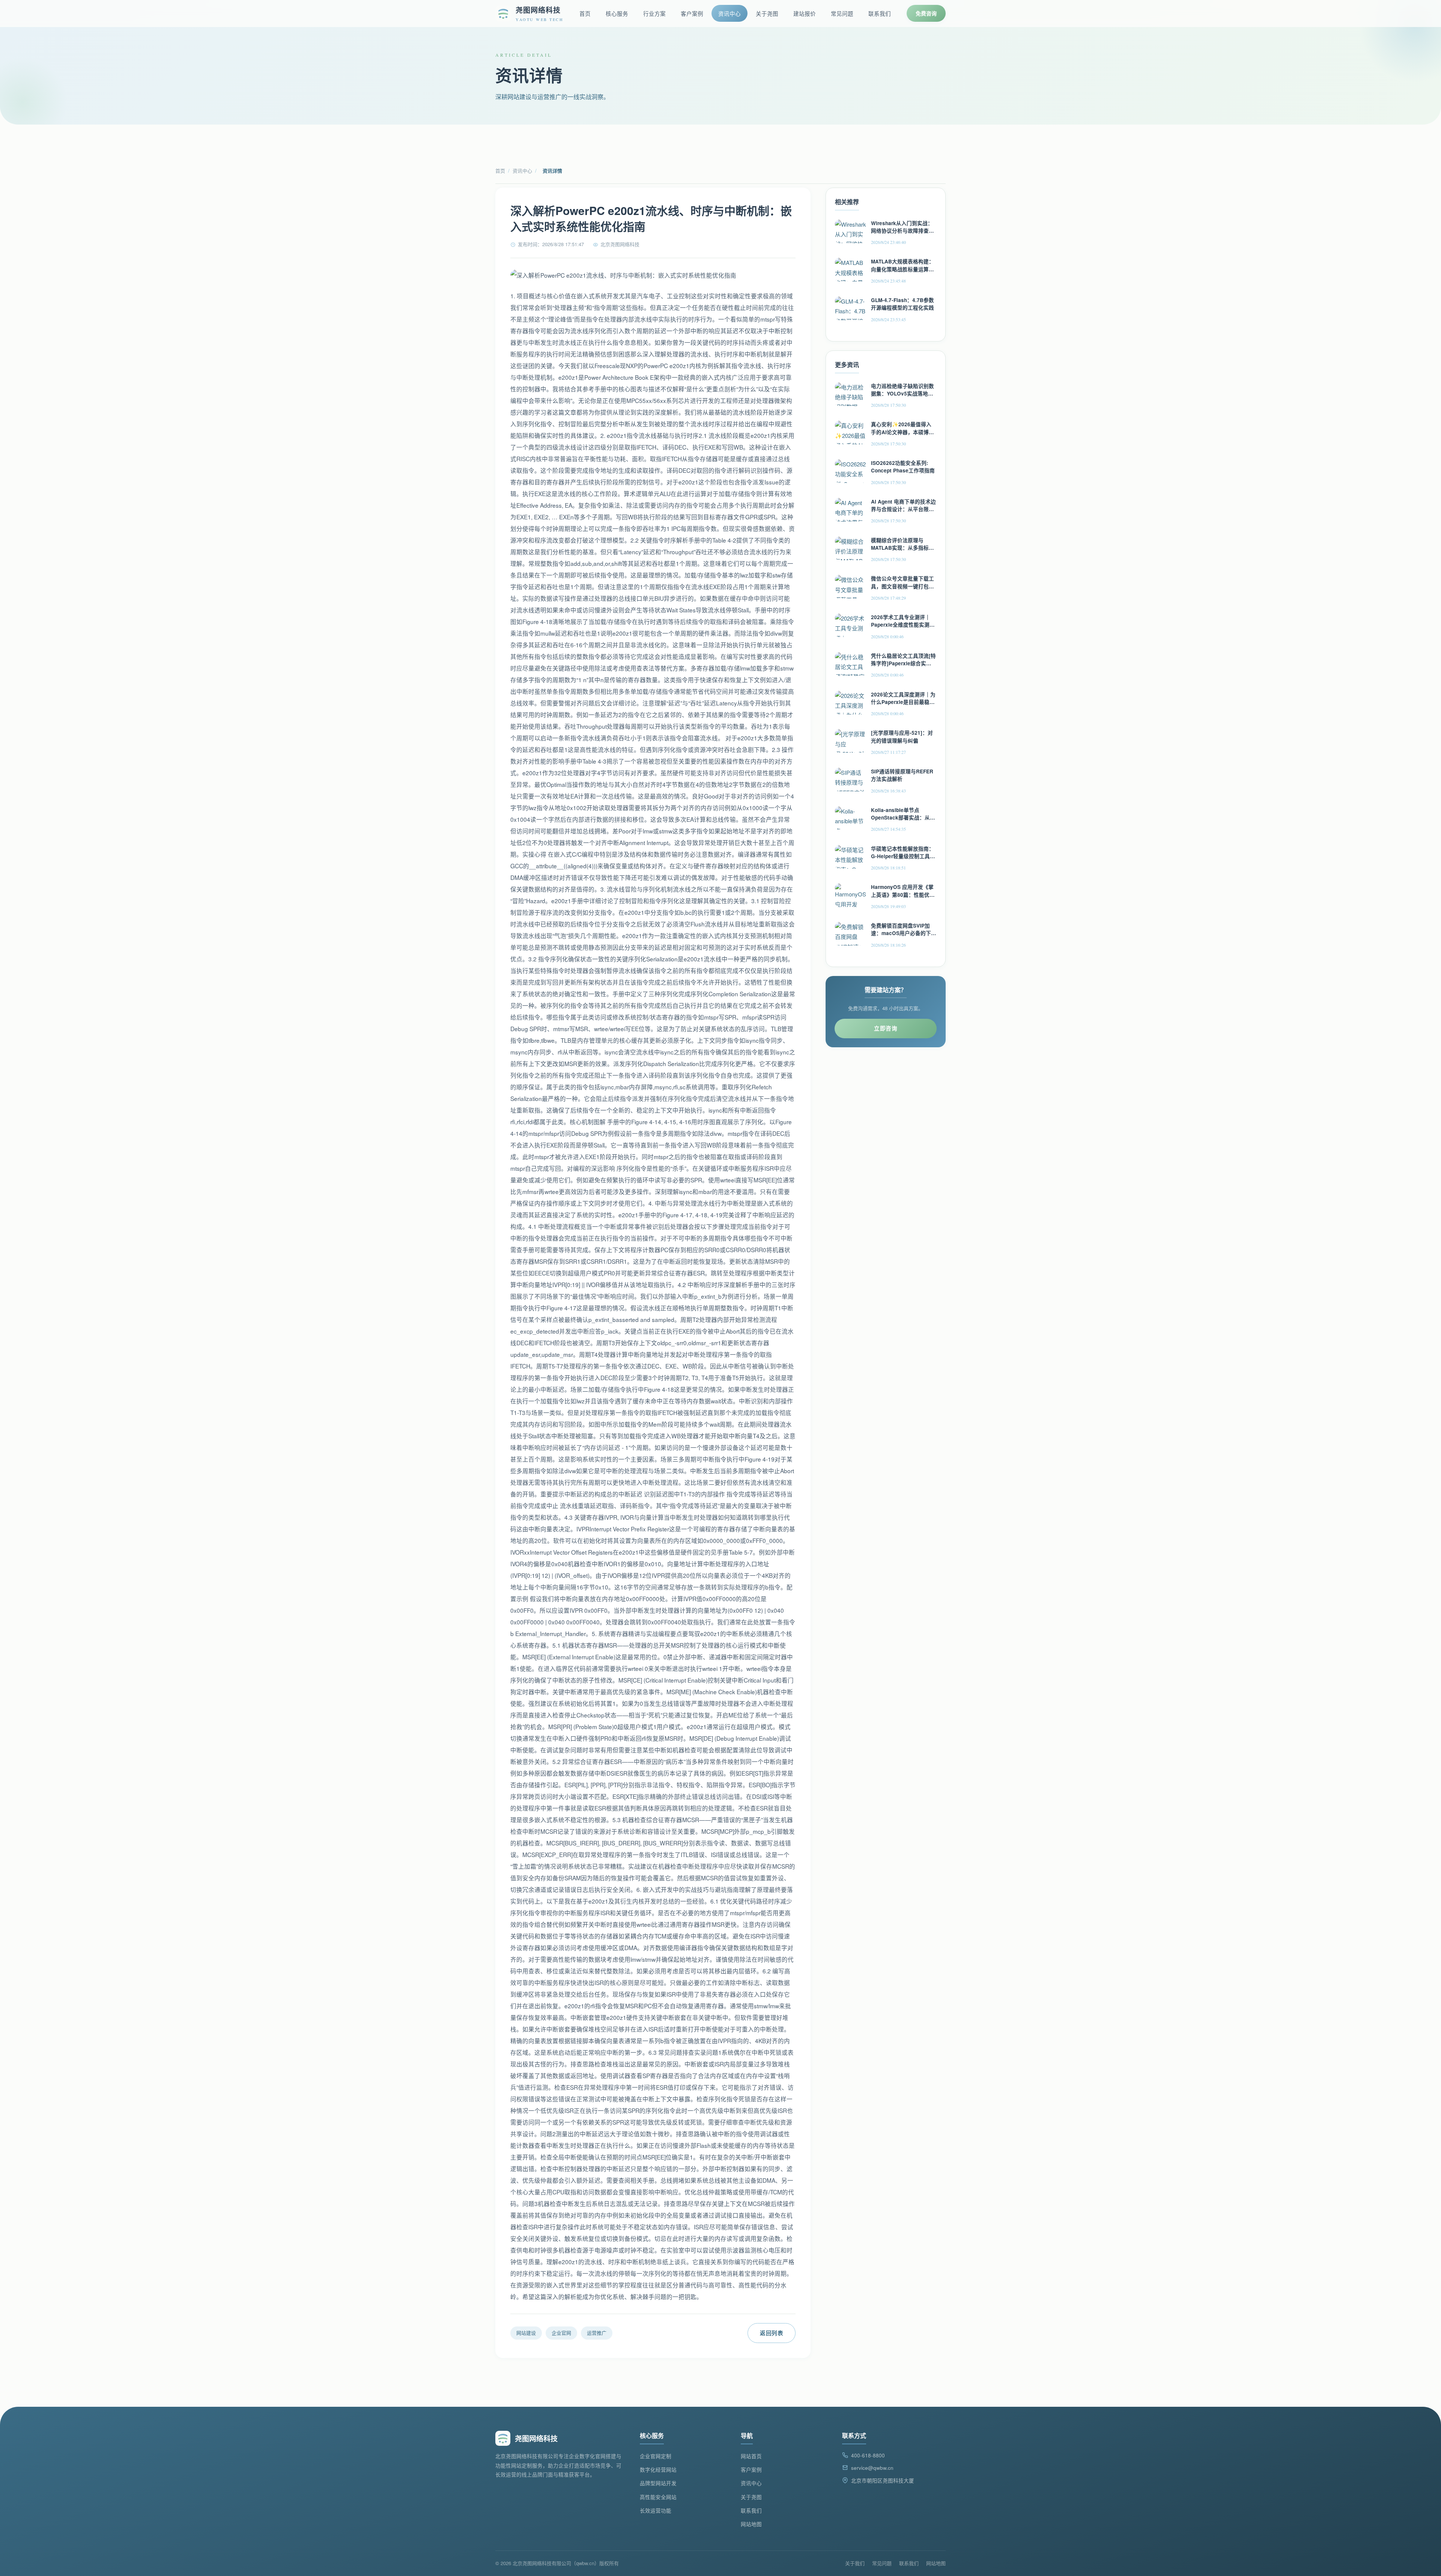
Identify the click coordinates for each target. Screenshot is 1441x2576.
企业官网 (561, 2333)
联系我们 (880, 13)
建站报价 (805, 13)
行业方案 (654, 13)
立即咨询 (886, 1028)
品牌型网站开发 (658, 2483)
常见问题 (842, 13)
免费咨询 (926, 13)
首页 (585, 13)
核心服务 (617, 13)
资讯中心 (730, 13)
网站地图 (751, 2524)
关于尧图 (767, 13)
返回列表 (772, 2333)
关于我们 (855, 2563)
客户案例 (692, 13)
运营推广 (597, 2333)
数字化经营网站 (658, 2470)
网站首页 (751, 2456)
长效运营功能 (656, 2511)
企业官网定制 (656, 2456)
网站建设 (526, 2333)
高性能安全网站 (658, 2497)
